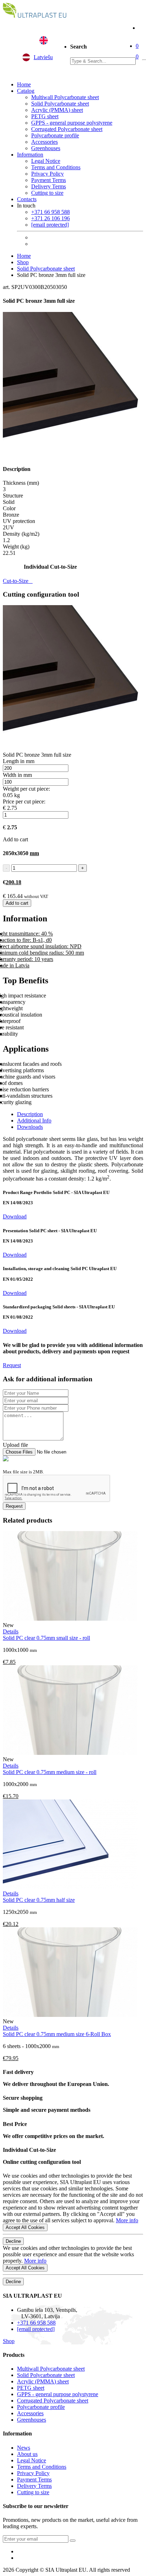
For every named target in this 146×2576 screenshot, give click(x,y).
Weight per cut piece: (26, 789)
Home (24, 84)
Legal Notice (46, 161)
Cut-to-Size (18, 581)
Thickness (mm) (21, 483)
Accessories (44, 142)
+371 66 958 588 (50, 212)
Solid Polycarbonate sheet (60, 104)
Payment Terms (49, 180)
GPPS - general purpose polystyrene (72, 123)
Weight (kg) (16, 547)
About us (27, 2454)
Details (11, 1631)
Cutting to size (47, 193)
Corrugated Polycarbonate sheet (67, 129)
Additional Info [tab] (34, 1121)
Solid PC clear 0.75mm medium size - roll (50, 1772)
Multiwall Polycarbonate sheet (65, 97)
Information (30, 155)
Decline (13, 2241)
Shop (23, 262)
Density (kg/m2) (21, 534)
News (24, 2448)
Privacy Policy (47, 174)
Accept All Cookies (25, 2227)
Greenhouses (46, 148)
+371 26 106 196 (50, 218)
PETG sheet (45, 116)
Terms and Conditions (56, 167)
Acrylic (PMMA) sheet (57, 110)
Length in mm (19, 761)
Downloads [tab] (30, 1127)
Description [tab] (30, 1114)
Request (12, 1365)
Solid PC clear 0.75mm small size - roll (46, 1638)
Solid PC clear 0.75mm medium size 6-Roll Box (57, 2034)
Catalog (26, 91)
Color (9, 508)
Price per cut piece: (24, 801)
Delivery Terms (49, 186)
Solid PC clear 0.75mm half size (39, 1900)
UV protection (19, 521)
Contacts (27, 199)
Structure (13, 496)
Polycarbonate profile (55, 135)
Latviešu (43, 57)
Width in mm (17, 775)
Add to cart (17, 903)
